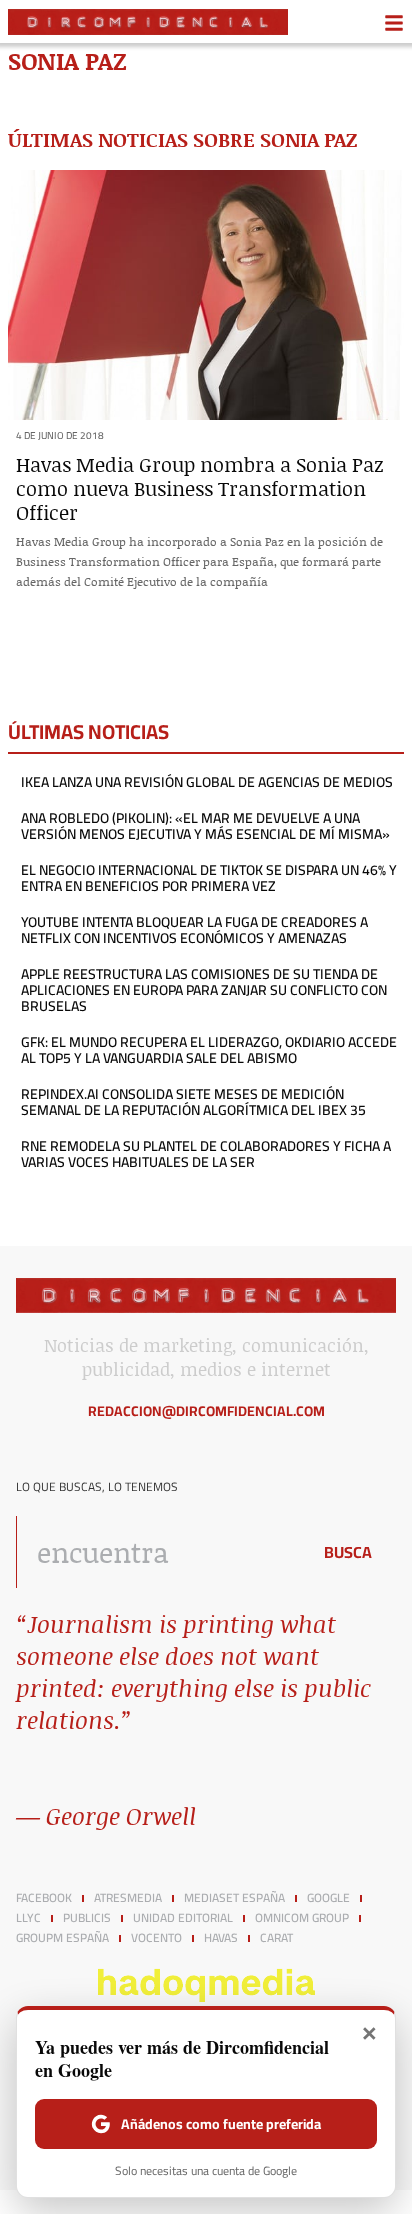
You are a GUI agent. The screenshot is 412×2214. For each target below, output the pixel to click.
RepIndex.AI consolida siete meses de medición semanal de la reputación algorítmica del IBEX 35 (193, 1102)
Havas (221, 1938)
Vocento (156, 1938)
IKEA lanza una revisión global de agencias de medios (207, 782)
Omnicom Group (302, 1918)
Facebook (44, 1898)
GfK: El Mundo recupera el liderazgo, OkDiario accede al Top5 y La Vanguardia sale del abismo (209, 1050)
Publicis (87, 1918)
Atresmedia (128, 1898)
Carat (276, 1938)
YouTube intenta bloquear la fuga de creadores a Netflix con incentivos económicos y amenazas (194, 930)
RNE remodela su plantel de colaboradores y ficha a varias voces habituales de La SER (206, 1154)
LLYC (28, 1918)
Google (328, 1898)
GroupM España (62, 1938)
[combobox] (158, 1552)
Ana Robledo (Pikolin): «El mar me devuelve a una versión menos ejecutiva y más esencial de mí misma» (205, 826)
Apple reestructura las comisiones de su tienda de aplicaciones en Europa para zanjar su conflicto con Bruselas (204, 990)
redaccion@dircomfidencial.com (206, 1411)
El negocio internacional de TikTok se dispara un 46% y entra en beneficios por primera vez (209, 878)
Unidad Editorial (183, 1918)
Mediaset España (234, 1898)
